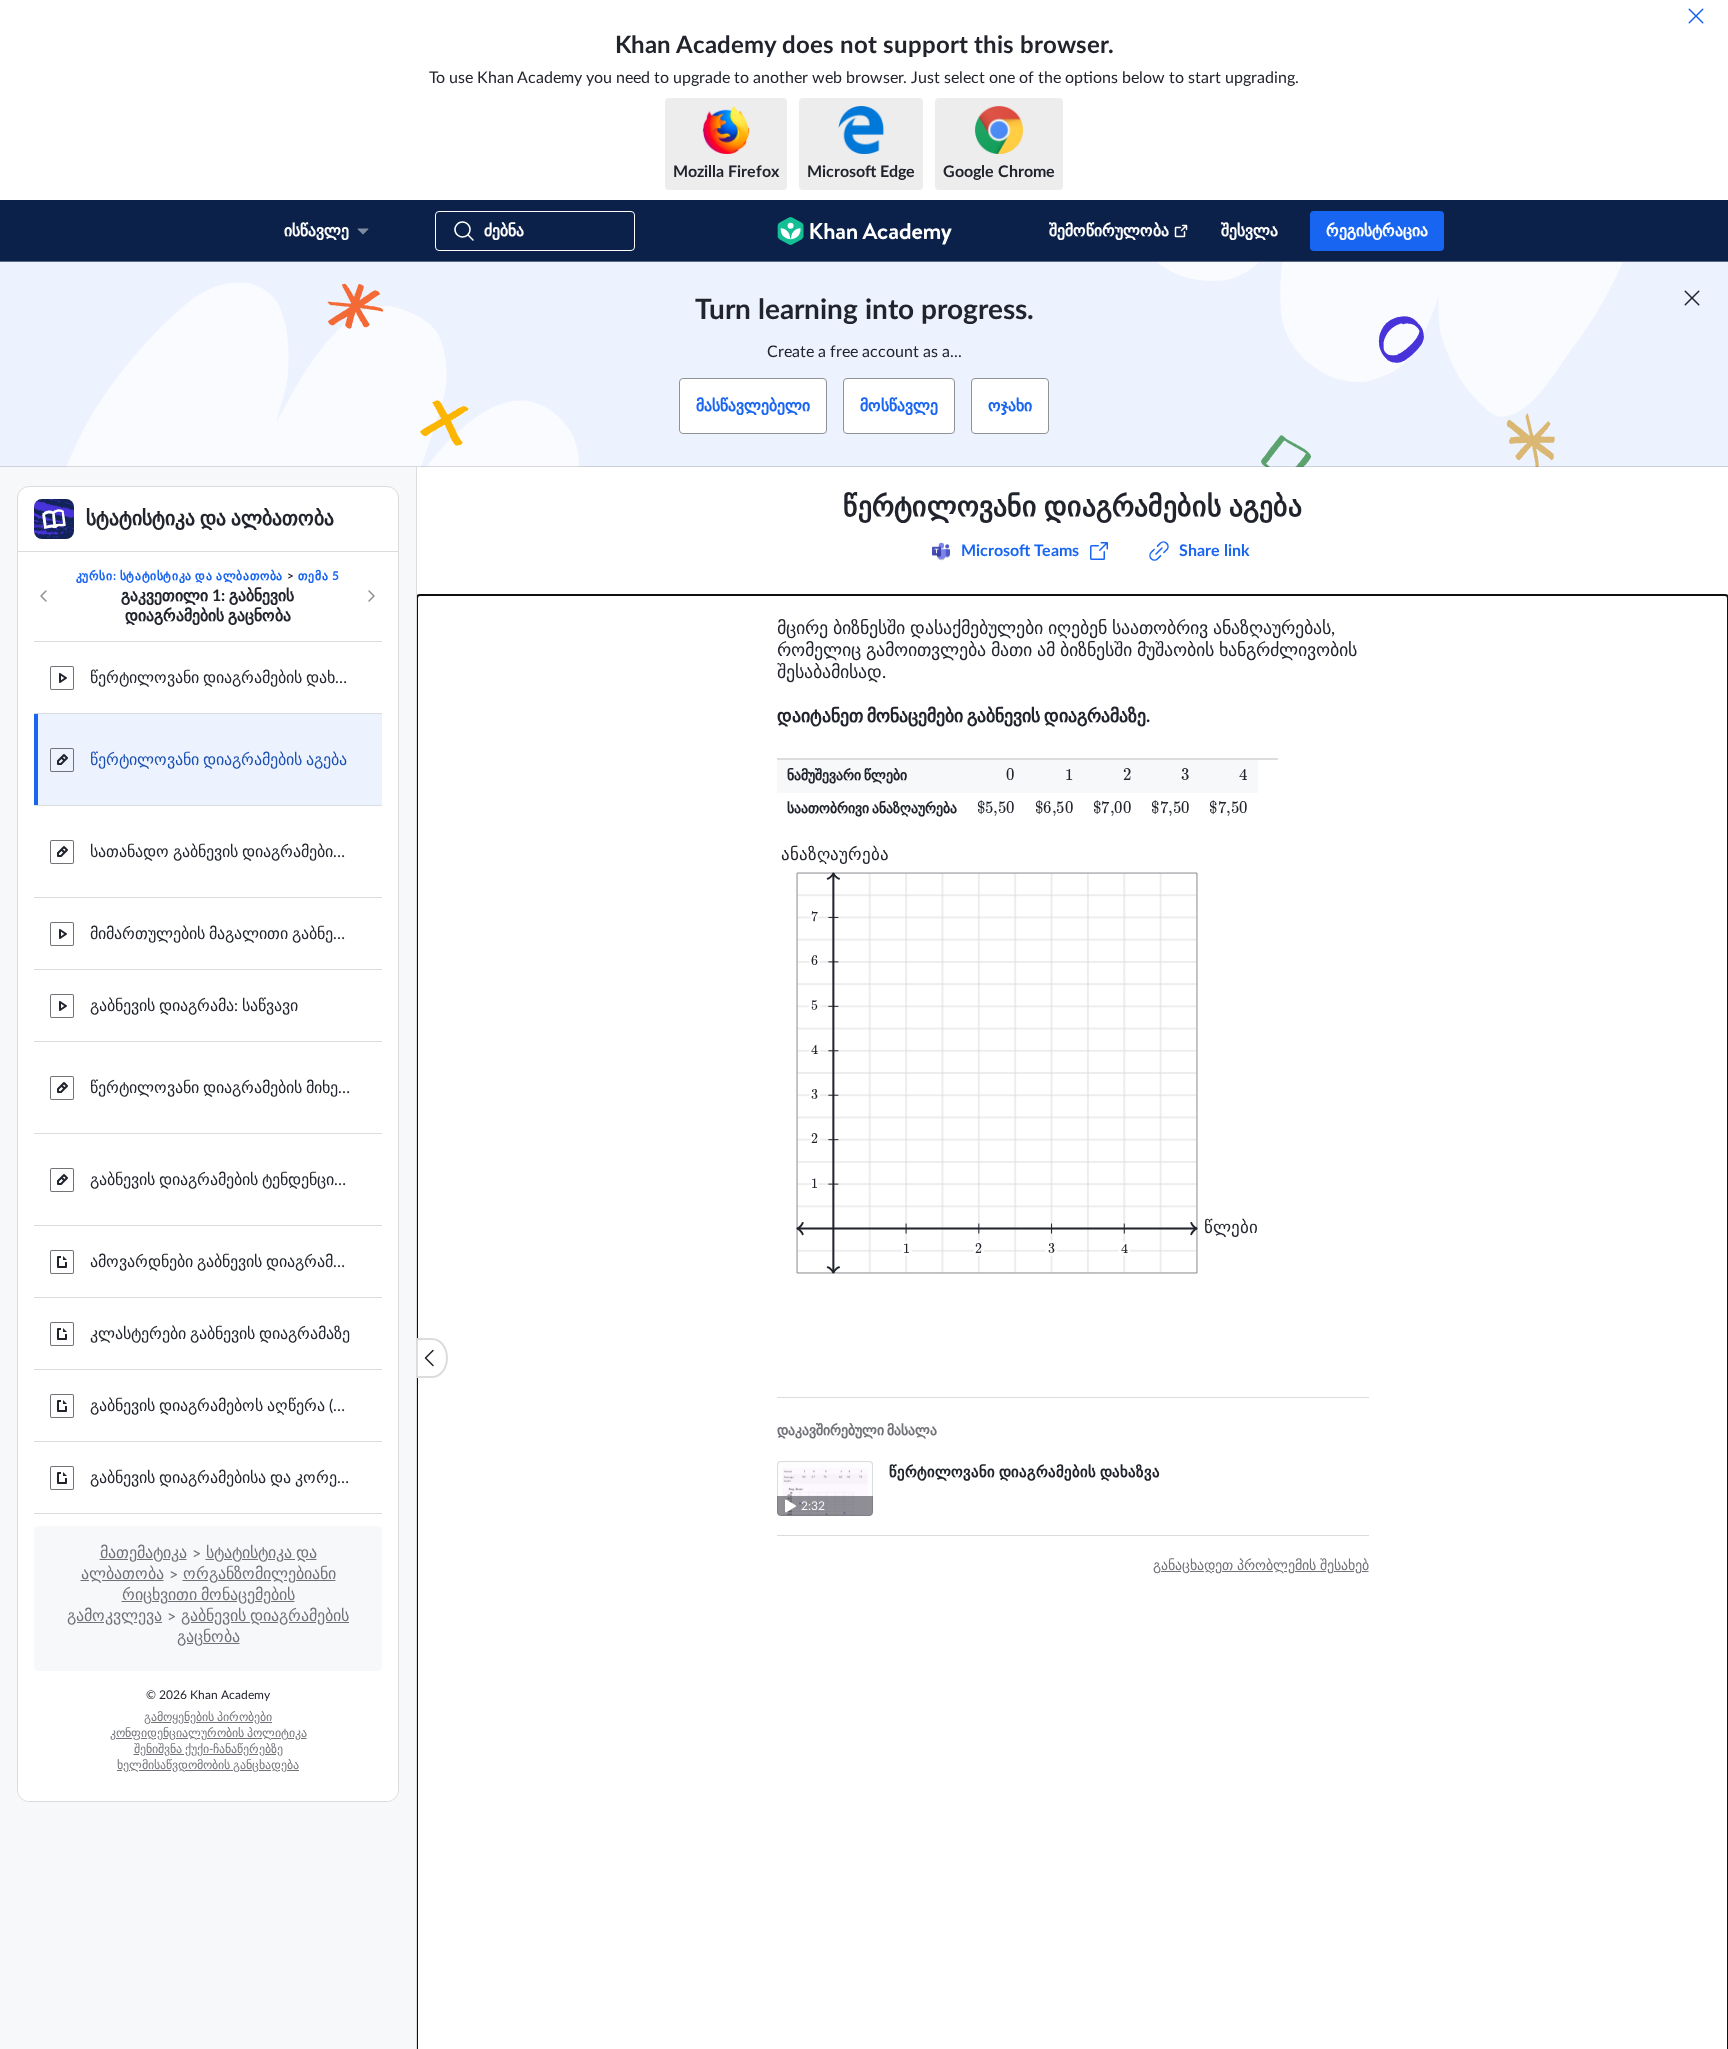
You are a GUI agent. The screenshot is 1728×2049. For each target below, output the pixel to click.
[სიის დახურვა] (432, 1358)
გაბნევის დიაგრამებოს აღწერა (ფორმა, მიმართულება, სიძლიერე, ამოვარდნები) (220, 1406)
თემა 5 (319, 576)
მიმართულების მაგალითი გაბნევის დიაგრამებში (220, 934)
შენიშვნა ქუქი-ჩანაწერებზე (208, 1749)
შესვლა (1249, 231)
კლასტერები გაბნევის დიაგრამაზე (220, 1334)
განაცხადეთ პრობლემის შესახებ (1261, 1566)
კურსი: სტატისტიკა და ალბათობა (179, 576)
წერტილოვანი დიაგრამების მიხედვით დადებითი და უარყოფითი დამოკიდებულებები (220, 1088)
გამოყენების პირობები (208, 1717)
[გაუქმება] (1696, 16)
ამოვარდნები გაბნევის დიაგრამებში (220, 1262)
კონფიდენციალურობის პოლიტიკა (208, 1733)
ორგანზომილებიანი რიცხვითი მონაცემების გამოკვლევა (201, 1595)
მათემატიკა (143, 1553)
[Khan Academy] (864, 231)
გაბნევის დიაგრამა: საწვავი (194, 1006)
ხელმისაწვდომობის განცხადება (208, 1765)
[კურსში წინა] (44, 596)
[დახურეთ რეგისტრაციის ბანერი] (1692, 298)
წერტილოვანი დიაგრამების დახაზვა (220, 678)
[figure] (1009, 1060)
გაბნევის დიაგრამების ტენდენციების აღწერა (220, 1180)
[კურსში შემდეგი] (371, 596)
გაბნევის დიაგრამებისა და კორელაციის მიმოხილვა (220, 1478)
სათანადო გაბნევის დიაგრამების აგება (220, 852)
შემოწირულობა (1109, 231)
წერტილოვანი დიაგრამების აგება (218, 760)
